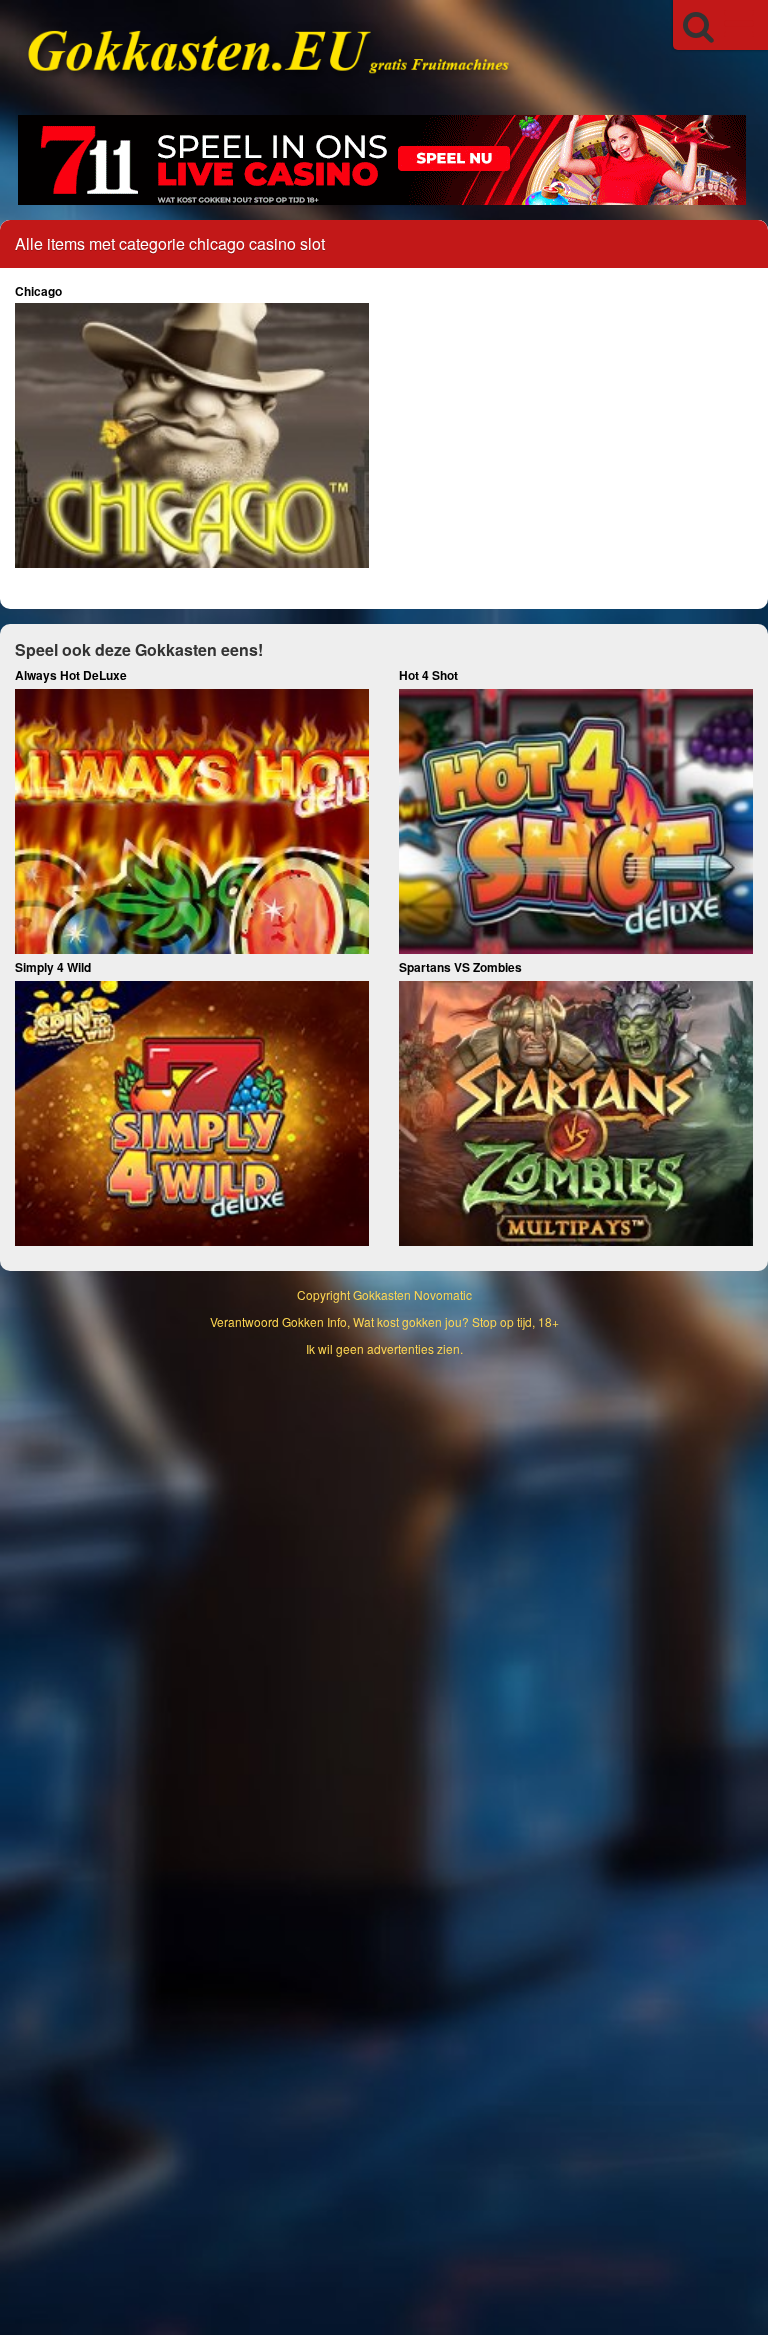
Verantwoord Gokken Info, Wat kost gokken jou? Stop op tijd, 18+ (384, 1321)
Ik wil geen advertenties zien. (384, 1348)
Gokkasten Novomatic (412, 1294)
